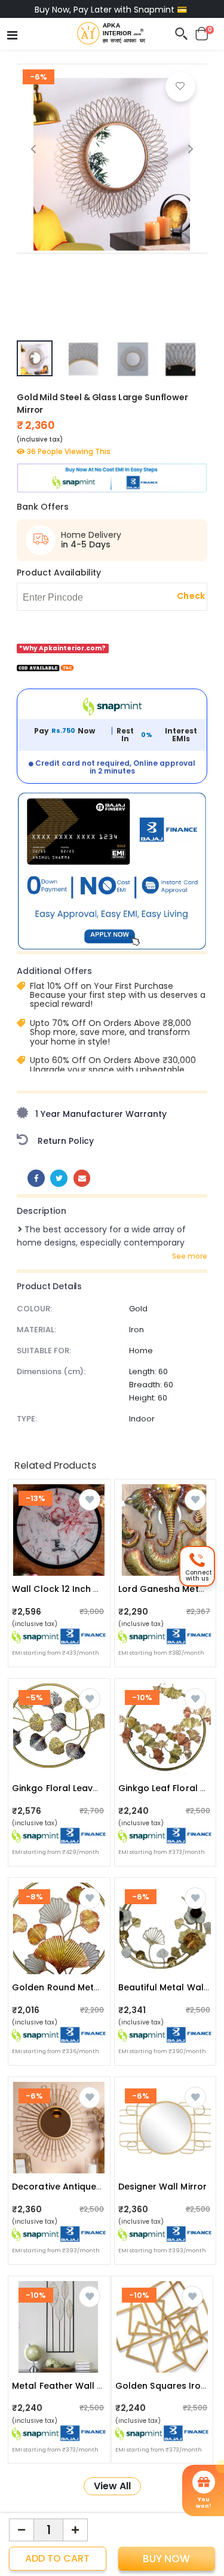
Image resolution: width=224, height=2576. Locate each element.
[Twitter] (59, 1178)
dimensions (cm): (51, 1371)
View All (112, 2486)
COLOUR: (34, 1309)
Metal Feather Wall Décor (68, 2386)
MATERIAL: (36, 1330)
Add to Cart (57, 2558)
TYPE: (27, 1419)
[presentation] (33, 149)
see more (190, 1256)
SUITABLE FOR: (44, 1351)
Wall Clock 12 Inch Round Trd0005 (86, 1589)
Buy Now (166, 2559)
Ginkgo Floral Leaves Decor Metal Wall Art (104, 1788)
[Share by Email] (82, 1178)
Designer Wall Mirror (162, 2187)
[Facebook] (36, 1178)
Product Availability (59, 573)
